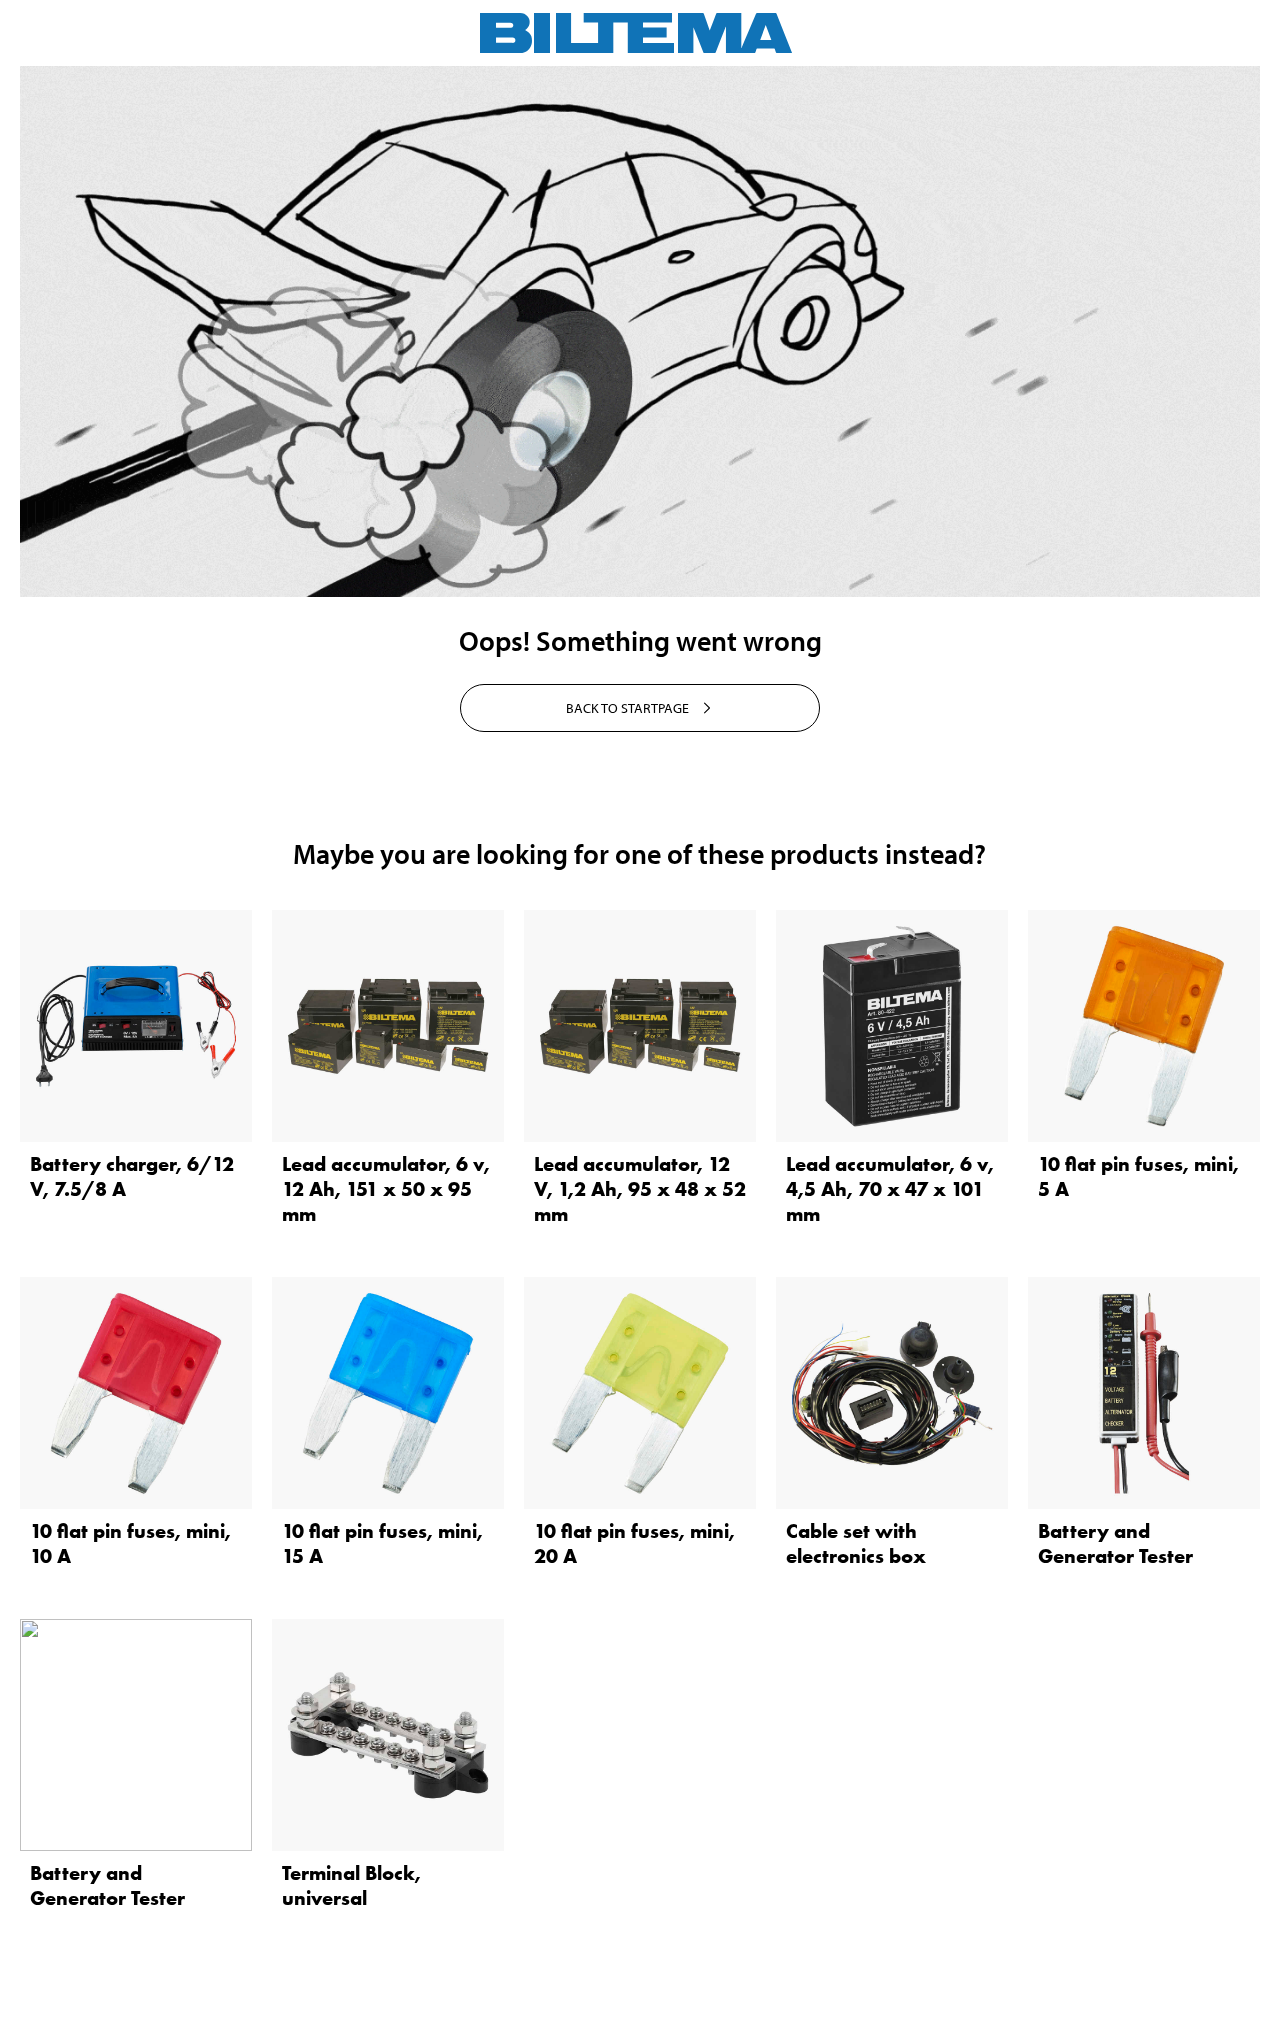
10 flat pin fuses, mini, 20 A (634, 1543)
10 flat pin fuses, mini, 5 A (1138, 1176)
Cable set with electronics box (856, 1543)
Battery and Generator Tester (1115, 1543)
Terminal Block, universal (351, 1885)
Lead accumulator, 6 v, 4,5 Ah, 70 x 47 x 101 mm (890, 1189)
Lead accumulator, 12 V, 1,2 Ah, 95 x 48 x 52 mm (640, 1189)
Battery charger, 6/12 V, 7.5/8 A (132, 1176)
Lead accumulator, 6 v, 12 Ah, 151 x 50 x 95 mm (386, 1189)
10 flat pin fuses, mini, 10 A (130, 1543)
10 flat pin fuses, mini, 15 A (382, 1543)
